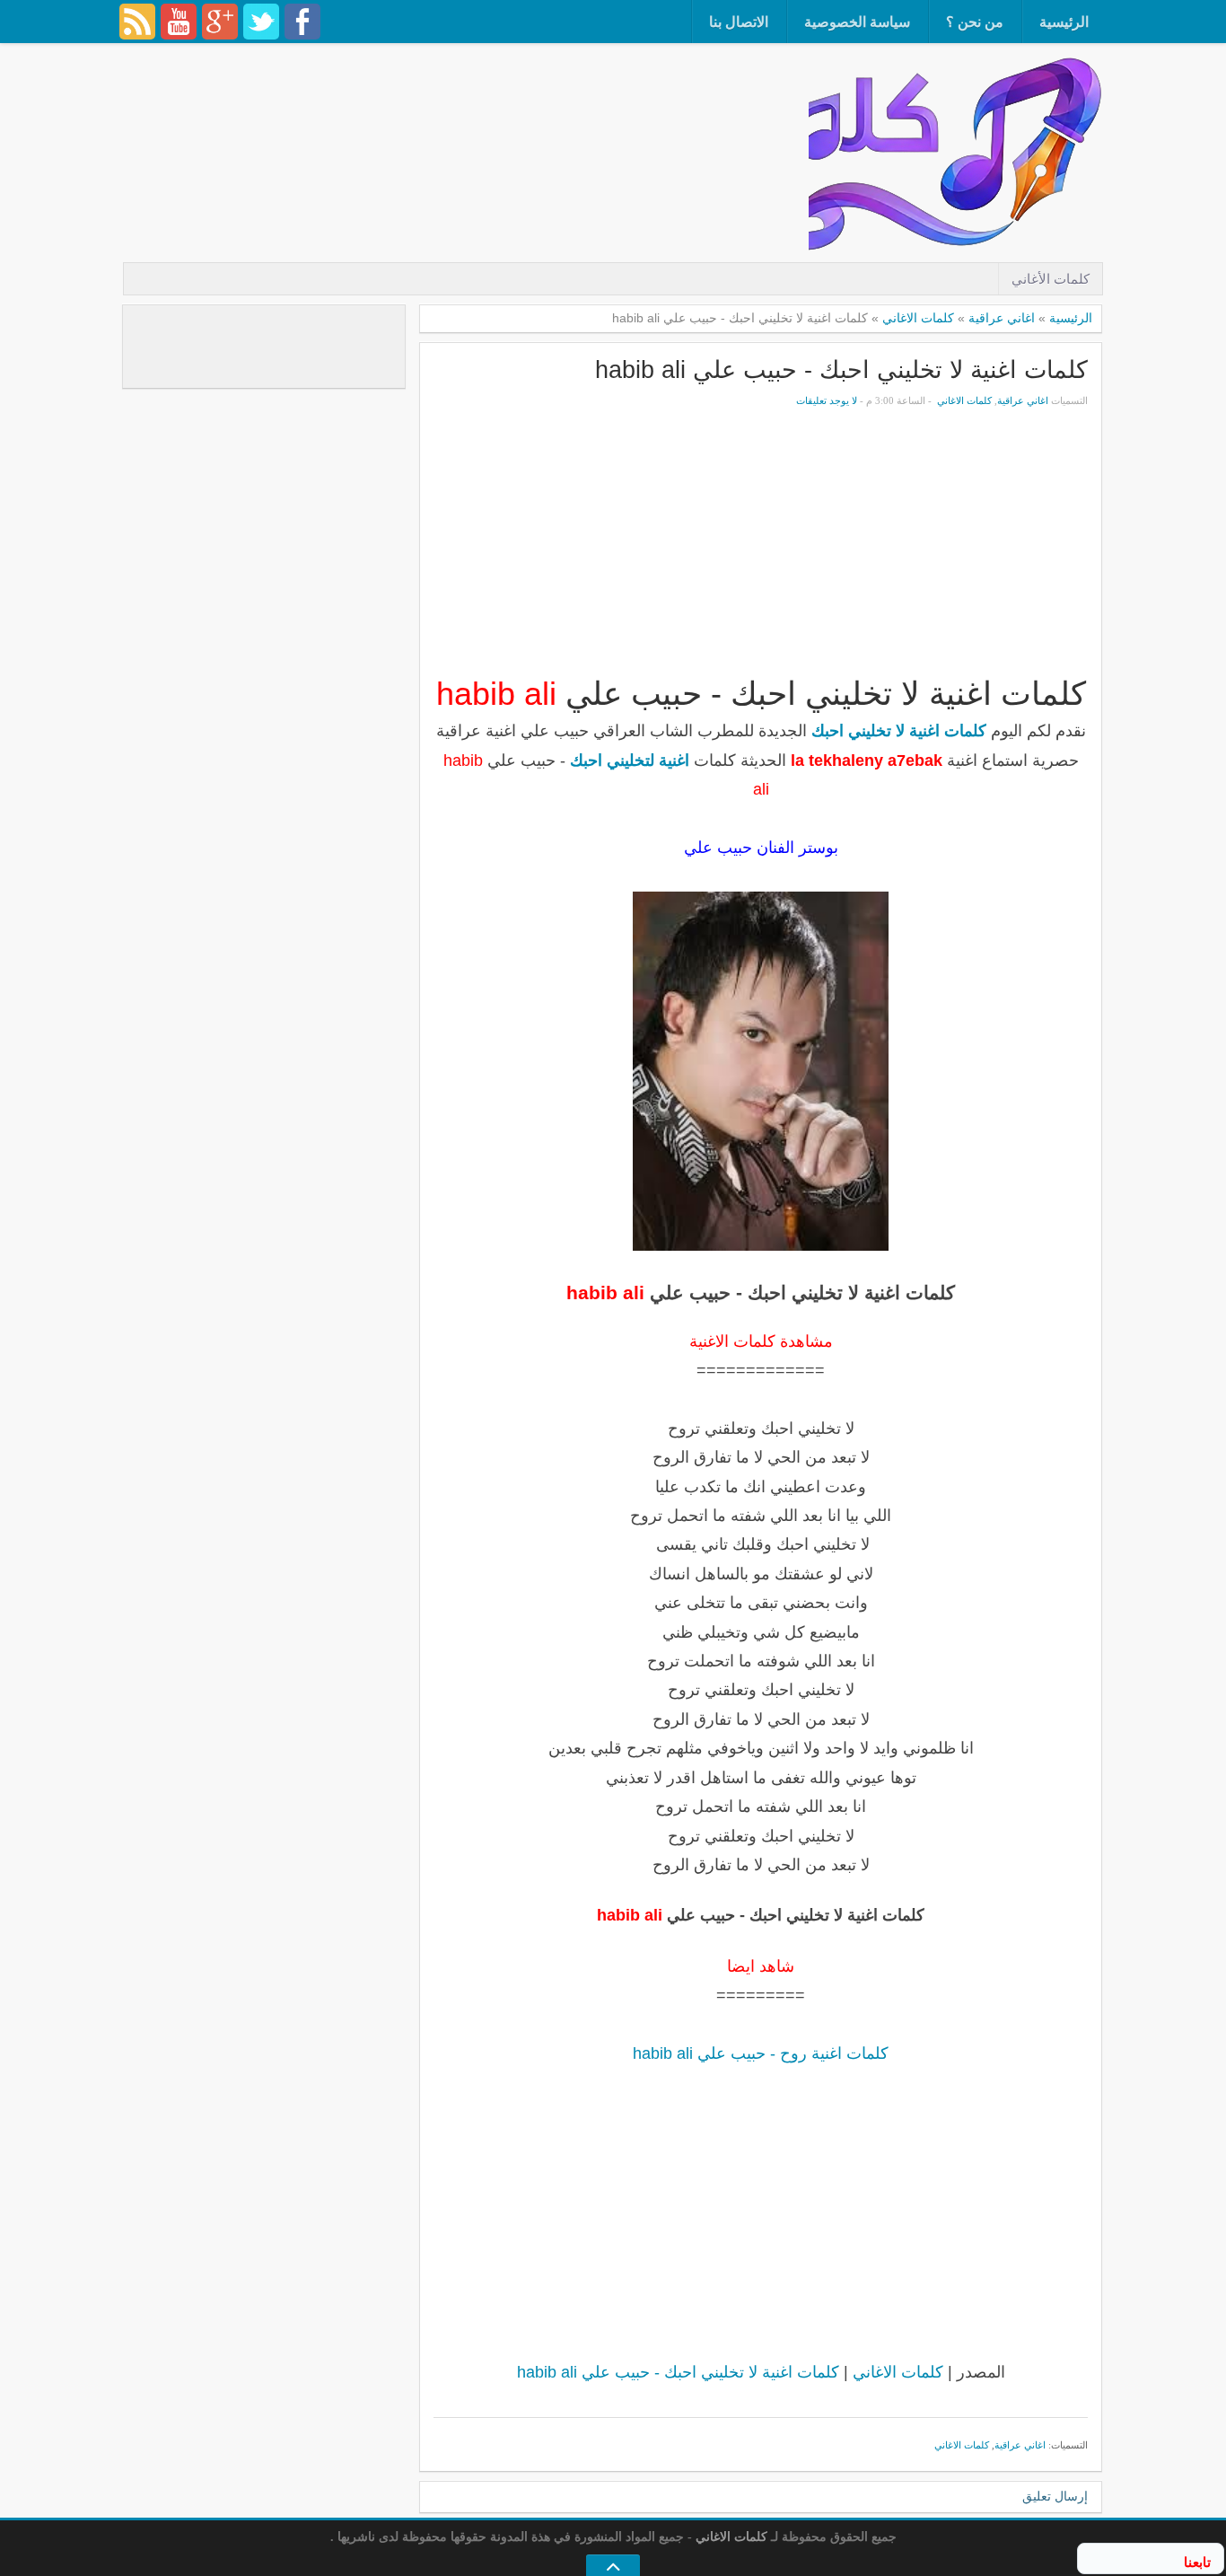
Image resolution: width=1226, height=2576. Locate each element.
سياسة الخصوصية (857, 22)
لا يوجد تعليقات (827, 400)
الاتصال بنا (739, 22)
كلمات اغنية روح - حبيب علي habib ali (761, 2053)
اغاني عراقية (1002, 318)
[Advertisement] (482, 103)
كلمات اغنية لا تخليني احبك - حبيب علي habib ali (841, 369)
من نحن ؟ (975, 22)
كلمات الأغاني (1051, 279)
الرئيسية (1064, 22)
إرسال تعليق (1055, 2497)
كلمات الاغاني (918, 318)
